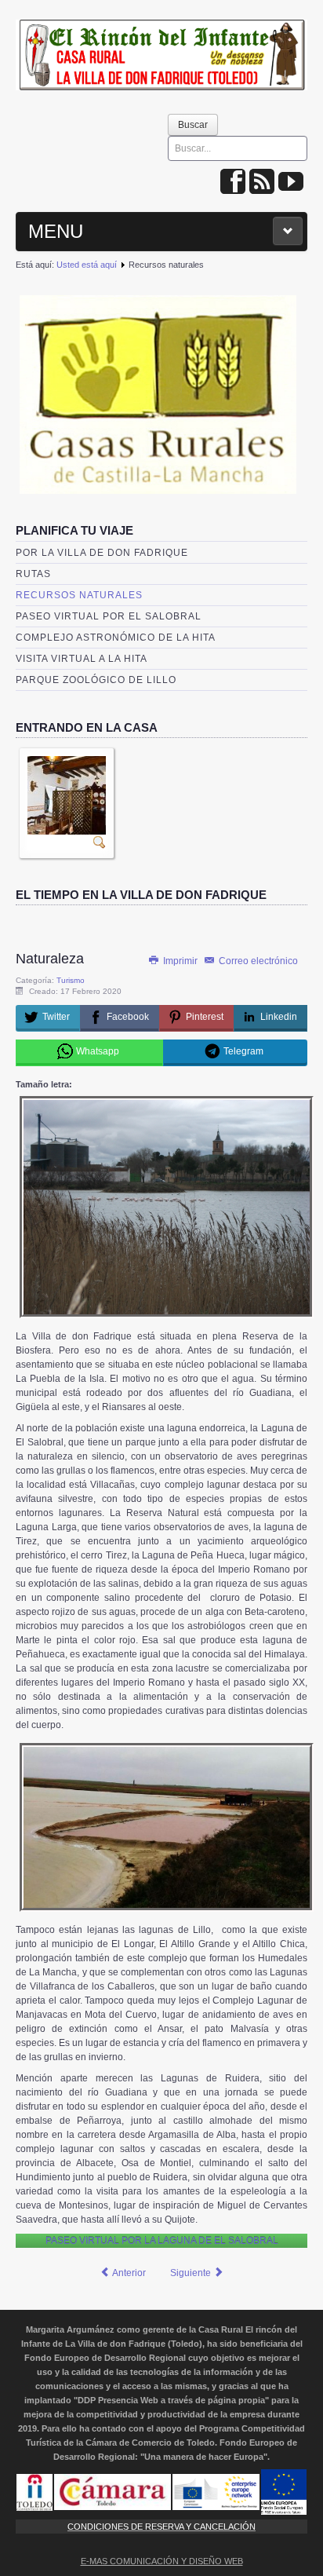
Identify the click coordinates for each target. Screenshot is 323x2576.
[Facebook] (233, 183)
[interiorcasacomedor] (67, 795)
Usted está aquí (87, 265)
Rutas (33, 574)
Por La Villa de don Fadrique (102, 553)
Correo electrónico (257, 961)
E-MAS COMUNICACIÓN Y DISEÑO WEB (162, 2561)
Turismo (71, 980)
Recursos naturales (79, 595)
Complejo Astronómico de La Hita (116, 638)
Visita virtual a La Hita (82, 659)
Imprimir (180, 961)
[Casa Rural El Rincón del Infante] (161, 51)
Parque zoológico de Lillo (96, 680)
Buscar (193, 125)
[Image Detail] (100, 842)
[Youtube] (291, 183)
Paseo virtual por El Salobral (109, 616)
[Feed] (262, 183)
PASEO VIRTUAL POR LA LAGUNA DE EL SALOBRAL (162, 2241)
